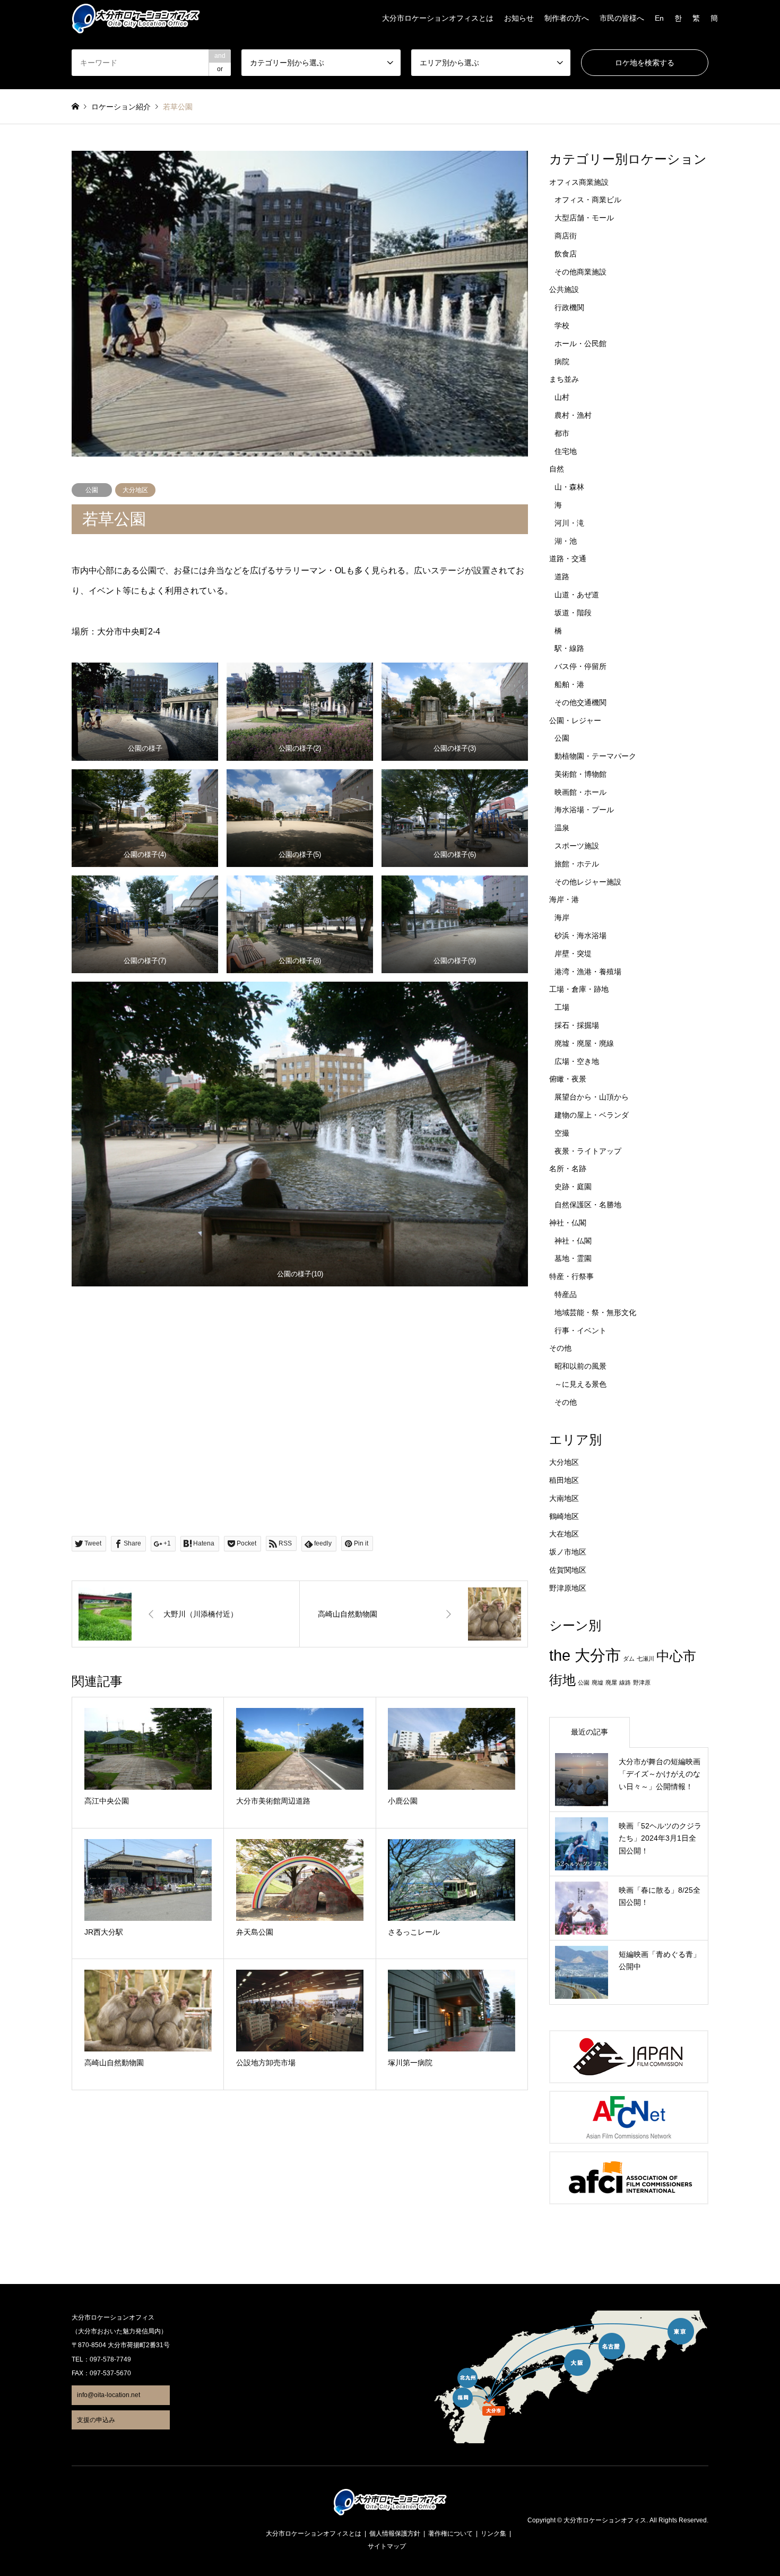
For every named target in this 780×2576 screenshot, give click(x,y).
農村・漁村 (573, 415)
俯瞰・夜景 (568, 1079)
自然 (557, 469)
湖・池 (566, 541)
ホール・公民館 (580, 344)
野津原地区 (568, 1588)
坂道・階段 (573, 613)
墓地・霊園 (573, 1258)
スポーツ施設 (577, 846)
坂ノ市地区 (568, 1552)
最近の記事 (590, 1732)
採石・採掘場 (577, 1025)
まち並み (564, 379)
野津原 (642, 1682)
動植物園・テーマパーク (595, 756)
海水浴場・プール (584, 810)
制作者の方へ (567, 18)
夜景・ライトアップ (588, 1151)
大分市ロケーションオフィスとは (438, 18)
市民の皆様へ (622, 18)
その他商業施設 (580, 272)
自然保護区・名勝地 (588, 1205)
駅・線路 (569, 648)
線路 (625, 1682)
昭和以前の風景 (580, 1366)
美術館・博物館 (580, 774)
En (659, 18)
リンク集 (493, 2534)
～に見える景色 (580, 1384)
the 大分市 (585, 1655)
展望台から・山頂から (592, 1097)
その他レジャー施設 (588, 882)
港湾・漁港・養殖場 (588, 972)
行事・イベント (580, 1330)
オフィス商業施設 (579, 182)
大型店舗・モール (584, 218)
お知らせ (519, 18)
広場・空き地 (577, 1061)
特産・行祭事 (571, 1276)
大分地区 (135, 490)
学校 (562, 325)
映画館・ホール (580, 792)
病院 (562, 362)
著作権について (450, 2534)
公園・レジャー (575, 720)
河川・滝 (569, 523)
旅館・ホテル (577, 864)
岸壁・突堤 (573, 954)
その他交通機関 (580, 702)
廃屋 (611, 1682)
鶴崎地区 (564, 1516)
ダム (629, 1659)
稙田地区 (564, 1480)
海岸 (562, 917)
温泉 (562, 828)
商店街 (566, 236)
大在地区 (564, 1534)
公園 (92, 490)
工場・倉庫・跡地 (579, 989)
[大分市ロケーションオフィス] (136, 18)
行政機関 (569, 307)
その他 (560, 1348)
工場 (562, 1007)
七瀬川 (645, 1659)
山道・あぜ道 (577, 595)
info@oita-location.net (109, 2395)
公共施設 (564, 289)
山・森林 (569, 487)
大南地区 (564, 1498)
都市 (562, 433)
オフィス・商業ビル (588, 200)
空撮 (562, 1133)
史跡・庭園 (573, 1187)
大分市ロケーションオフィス (605, 2521)
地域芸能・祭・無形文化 (595, 1312)
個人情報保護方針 (395, 2534)
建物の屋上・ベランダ (592, 1115)
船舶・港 (569, 684)
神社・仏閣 (568, 1223)
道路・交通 (568, 559)
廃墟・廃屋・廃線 (584, 1043)
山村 (562, 397)
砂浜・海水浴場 (580, 935)
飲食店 (566, 254)
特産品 (566, 1294)
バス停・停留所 (580, 666)
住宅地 (566, 451)
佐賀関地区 (568, 1570)
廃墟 (597, 1682)
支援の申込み (96, 2420)
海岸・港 (564, 899)
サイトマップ (387, 2546)
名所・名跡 (568, 1169)
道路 (562, 577)
